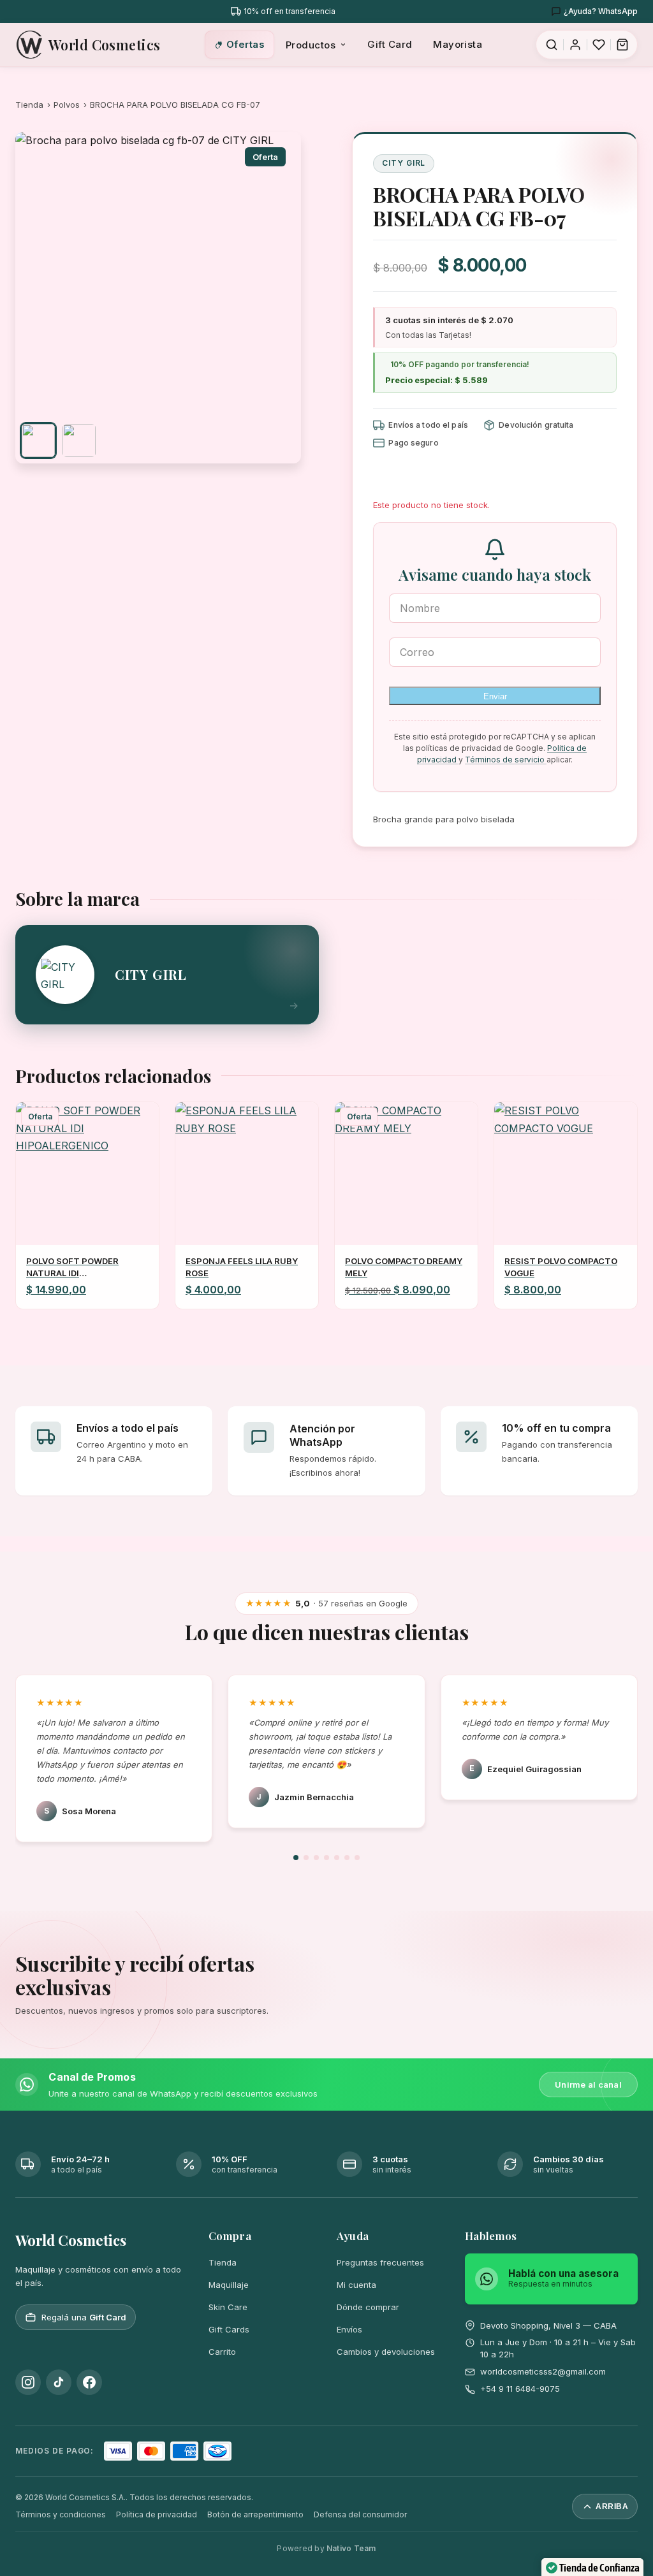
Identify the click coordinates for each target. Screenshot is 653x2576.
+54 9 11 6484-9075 (520, 2389)
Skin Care (228, 2307)
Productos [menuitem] (311, 45)
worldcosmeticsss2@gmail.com (543, 2371)
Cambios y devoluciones (386, 2352)
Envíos (349, 2329)
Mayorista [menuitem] (458, 44)
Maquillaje (229, 2285)
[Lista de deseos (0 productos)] (599, 45)
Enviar (495, 696)
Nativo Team (351, 2548)
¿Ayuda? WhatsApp (601, 11)
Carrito (222, 2352)
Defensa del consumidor (360, 2514)
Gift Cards (229, 2329)
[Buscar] (552, 45)
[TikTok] (59, 2382)
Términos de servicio (506, 760)
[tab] (38, 440)
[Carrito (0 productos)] (622, 45)
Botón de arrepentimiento (255, 2514)
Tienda (29, 105)
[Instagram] (28, 2382)
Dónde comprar (368, 2307)
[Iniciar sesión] (575, 45)
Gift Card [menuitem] (390, 44)
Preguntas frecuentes (380, 2262)
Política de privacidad (157, 2514)
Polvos (67, 105)
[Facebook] (89, 2382)
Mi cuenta (356, 2285)
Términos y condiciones (61, 2514)
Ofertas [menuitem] (246, 44)
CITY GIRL (404, 163)
